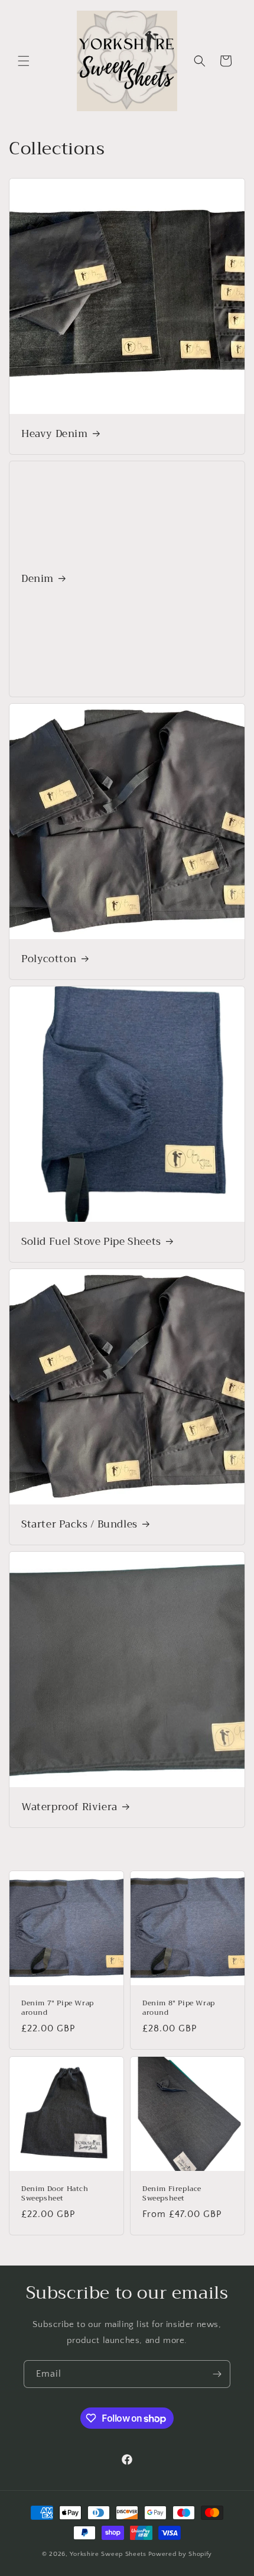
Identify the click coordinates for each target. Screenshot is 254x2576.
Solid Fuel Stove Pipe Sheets (91, 1242)
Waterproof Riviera (69, 1807)
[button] (24, 61)
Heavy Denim (55, 434)
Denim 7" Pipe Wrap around (58, 2008)
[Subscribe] (217, 2374)
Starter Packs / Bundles (79, 1525)
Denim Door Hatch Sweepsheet (55, 2194)
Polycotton (49, 959)
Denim (38, 579)
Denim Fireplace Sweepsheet (172, 2194)
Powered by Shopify (180, 2554)
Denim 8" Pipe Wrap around (179, 2008)
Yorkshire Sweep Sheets (108, 2554)
